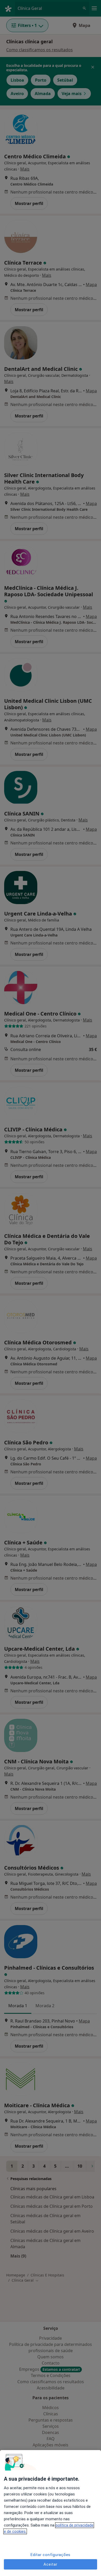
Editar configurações (51, 2555)
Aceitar (50, 2564)
